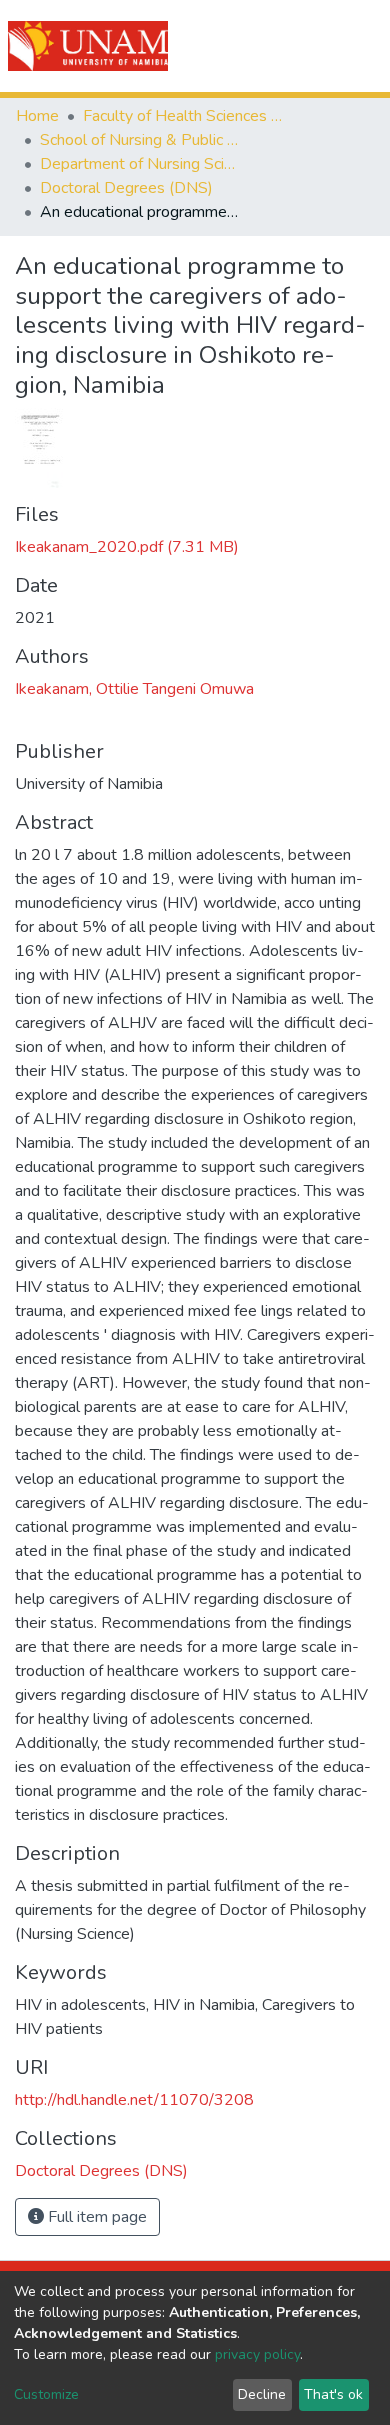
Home (37, 116)
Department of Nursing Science (140, 164)
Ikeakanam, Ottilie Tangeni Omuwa (134, 689)
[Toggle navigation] (362, 46)
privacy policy (257, 2354)
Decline (262, 2394)
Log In (302, 46)
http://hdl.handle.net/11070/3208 (134, 2100)
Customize (46, 2394)
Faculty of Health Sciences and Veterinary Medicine (183, 116)
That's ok (333, 2394)
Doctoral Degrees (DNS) (126, 188)
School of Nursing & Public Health (140, 140)
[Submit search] (261, 46)
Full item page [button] (95, 2217)
